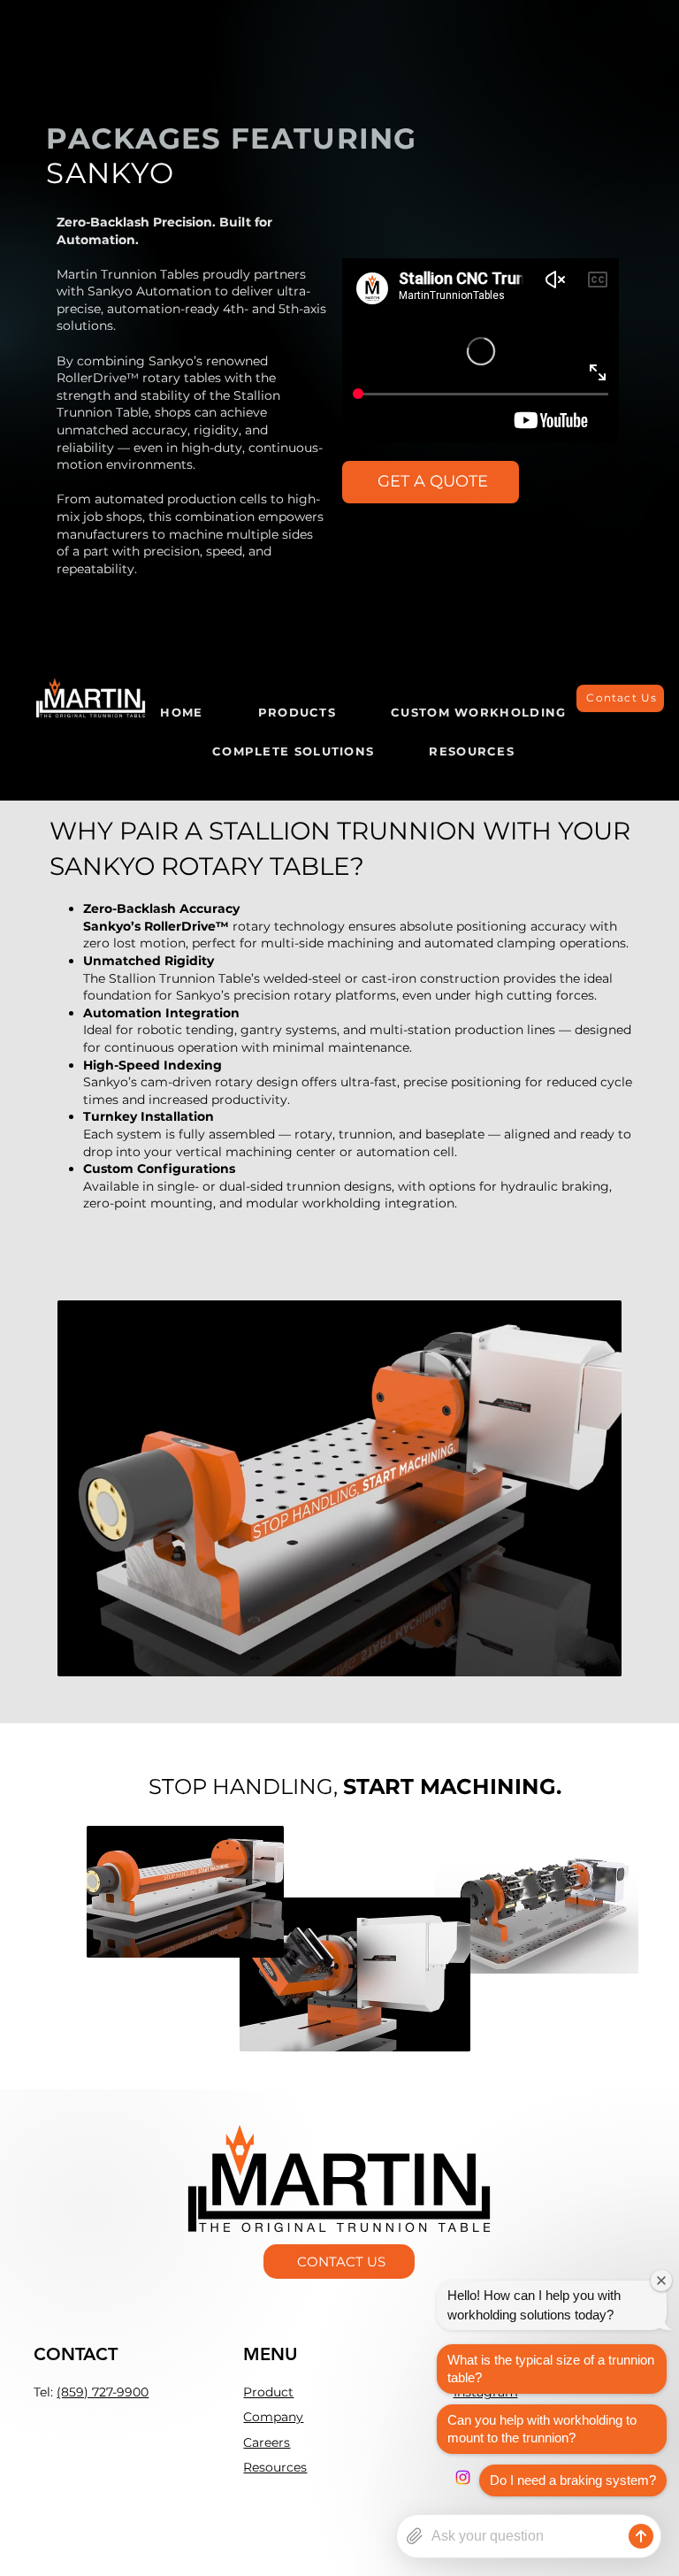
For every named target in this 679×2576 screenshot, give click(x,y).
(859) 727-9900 (103, 2392)
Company (273, 2417)
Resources (275, 2467)
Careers (267, 2442)
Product (268, 2392)
